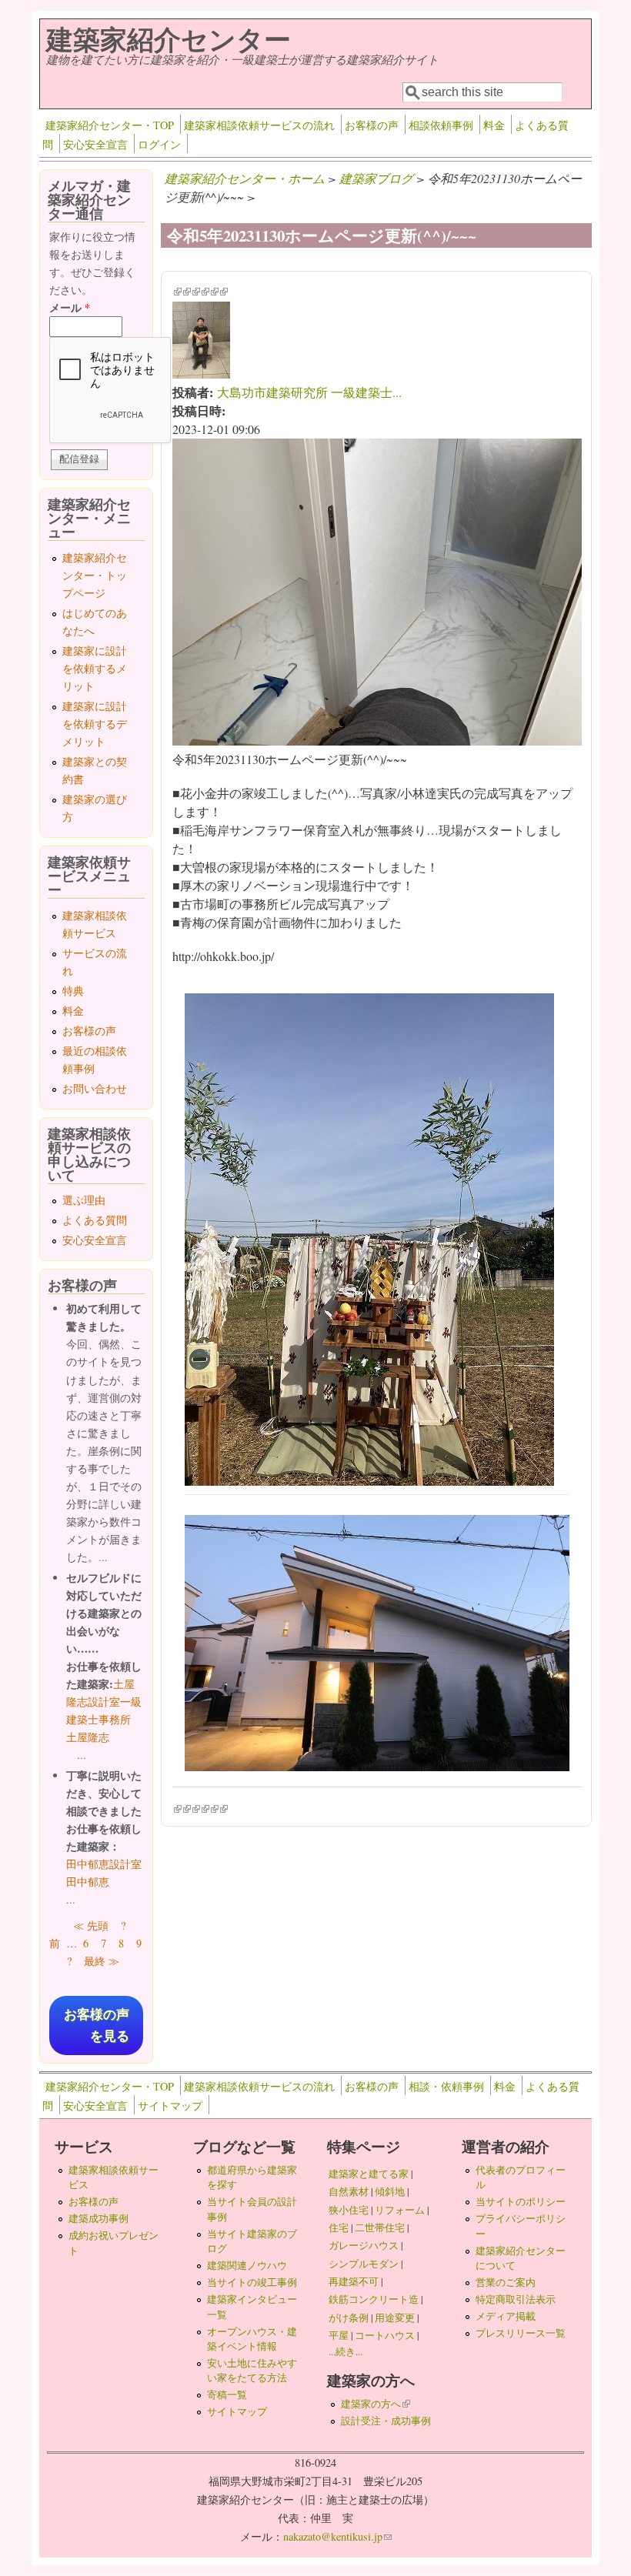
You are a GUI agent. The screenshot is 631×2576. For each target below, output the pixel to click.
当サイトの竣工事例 (252, 2282)
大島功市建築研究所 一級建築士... (309, 392)
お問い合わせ (95, 1088)
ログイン (159, 144)
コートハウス (385, 2335)
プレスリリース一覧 (521, 2333)
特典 (73, 991)
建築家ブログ (376, 178)
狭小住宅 (349, 2210)
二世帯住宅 (380, 2227)
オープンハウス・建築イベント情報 (252, 2339)
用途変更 (395, 2317)
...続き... (346, 2351)
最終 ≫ (102, 1961)
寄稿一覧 (227, 2394)
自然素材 (349, 2191)
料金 (494, 125)
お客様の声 (372, 125)
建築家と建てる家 (369, 2174)
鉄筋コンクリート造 (374, 2299)
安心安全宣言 (95, 144)
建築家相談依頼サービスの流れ (259, 125)
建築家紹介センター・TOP (110, 125)
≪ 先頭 (91, 1925)
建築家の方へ (376, 2404)
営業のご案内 (506, 2282)
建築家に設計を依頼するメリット (95, 668)
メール (70, 307)
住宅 (339, 2227)
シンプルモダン (364, 2264)
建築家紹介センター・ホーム (245, 178)
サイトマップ (170, 2106)
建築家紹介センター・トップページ (95, 575)
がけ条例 (349, 2317)
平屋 (339, 2335)
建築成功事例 (98, 2218)
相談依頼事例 (441, 125)
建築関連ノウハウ (247, 2265)
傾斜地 (390, 2191)
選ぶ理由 (84, 1200)
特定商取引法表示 (516, 2299)
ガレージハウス (364, 2245)
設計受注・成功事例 (386, 2421)
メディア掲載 (506, 2316)
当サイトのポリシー (521, 2201)
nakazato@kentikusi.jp (337, 2536)
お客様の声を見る (97, 2025)
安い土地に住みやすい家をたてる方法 (252, 2370)
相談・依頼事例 (446, 2086)
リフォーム (400, 2210)
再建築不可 (354, 2281)
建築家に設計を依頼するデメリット (95, 724)
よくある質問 (95, 1220)
